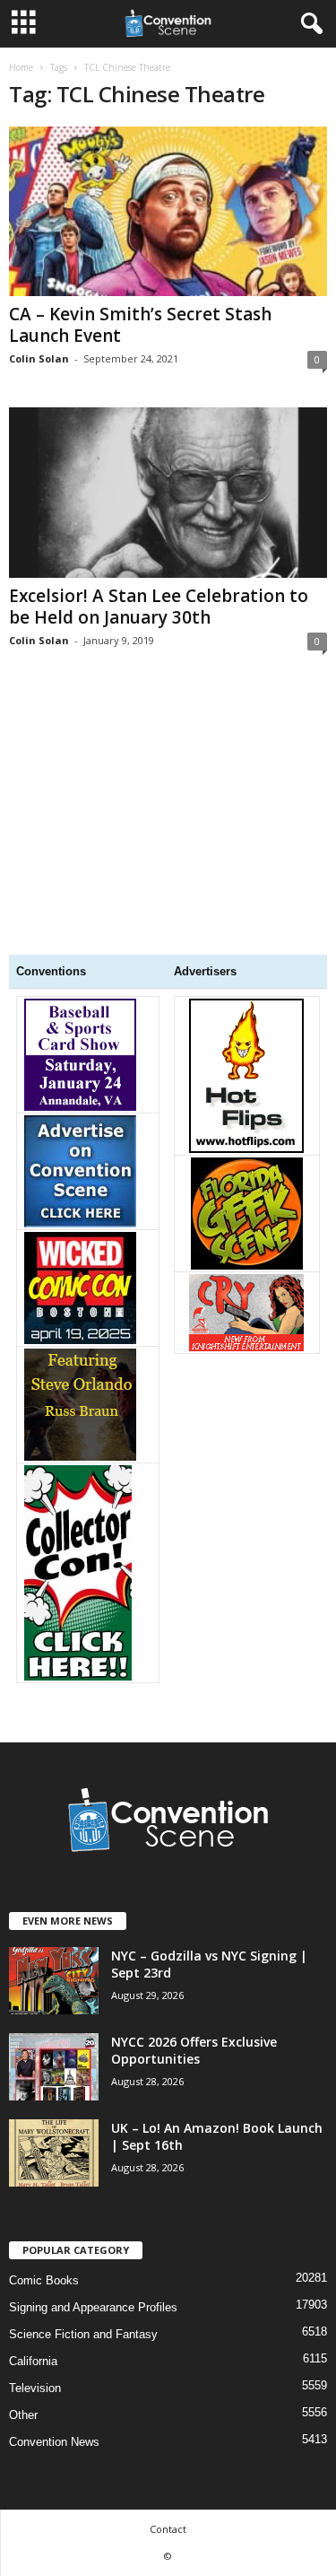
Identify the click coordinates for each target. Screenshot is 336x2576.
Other (23, 2415)
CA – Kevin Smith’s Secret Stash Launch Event (140, 325)
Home (21, 67)
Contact (168, 2529)
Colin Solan (39, 358)
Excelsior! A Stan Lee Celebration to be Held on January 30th (159, 607)
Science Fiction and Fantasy (83, 2334)
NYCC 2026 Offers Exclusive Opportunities (194, 2050)
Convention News (54, 2442)
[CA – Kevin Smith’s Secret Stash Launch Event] (168, 211)
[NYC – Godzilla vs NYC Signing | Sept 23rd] (54, 1981)
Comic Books (44, 2280)
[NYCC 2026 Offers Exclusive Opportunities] (54, 2067)
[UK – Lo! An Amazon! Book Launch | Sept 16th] (54, 2153)
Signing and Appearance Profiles (93, 2307)
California (33, 2361)
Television (35, 2388)
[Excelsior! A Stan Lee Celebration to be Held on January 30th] (168, 492)
